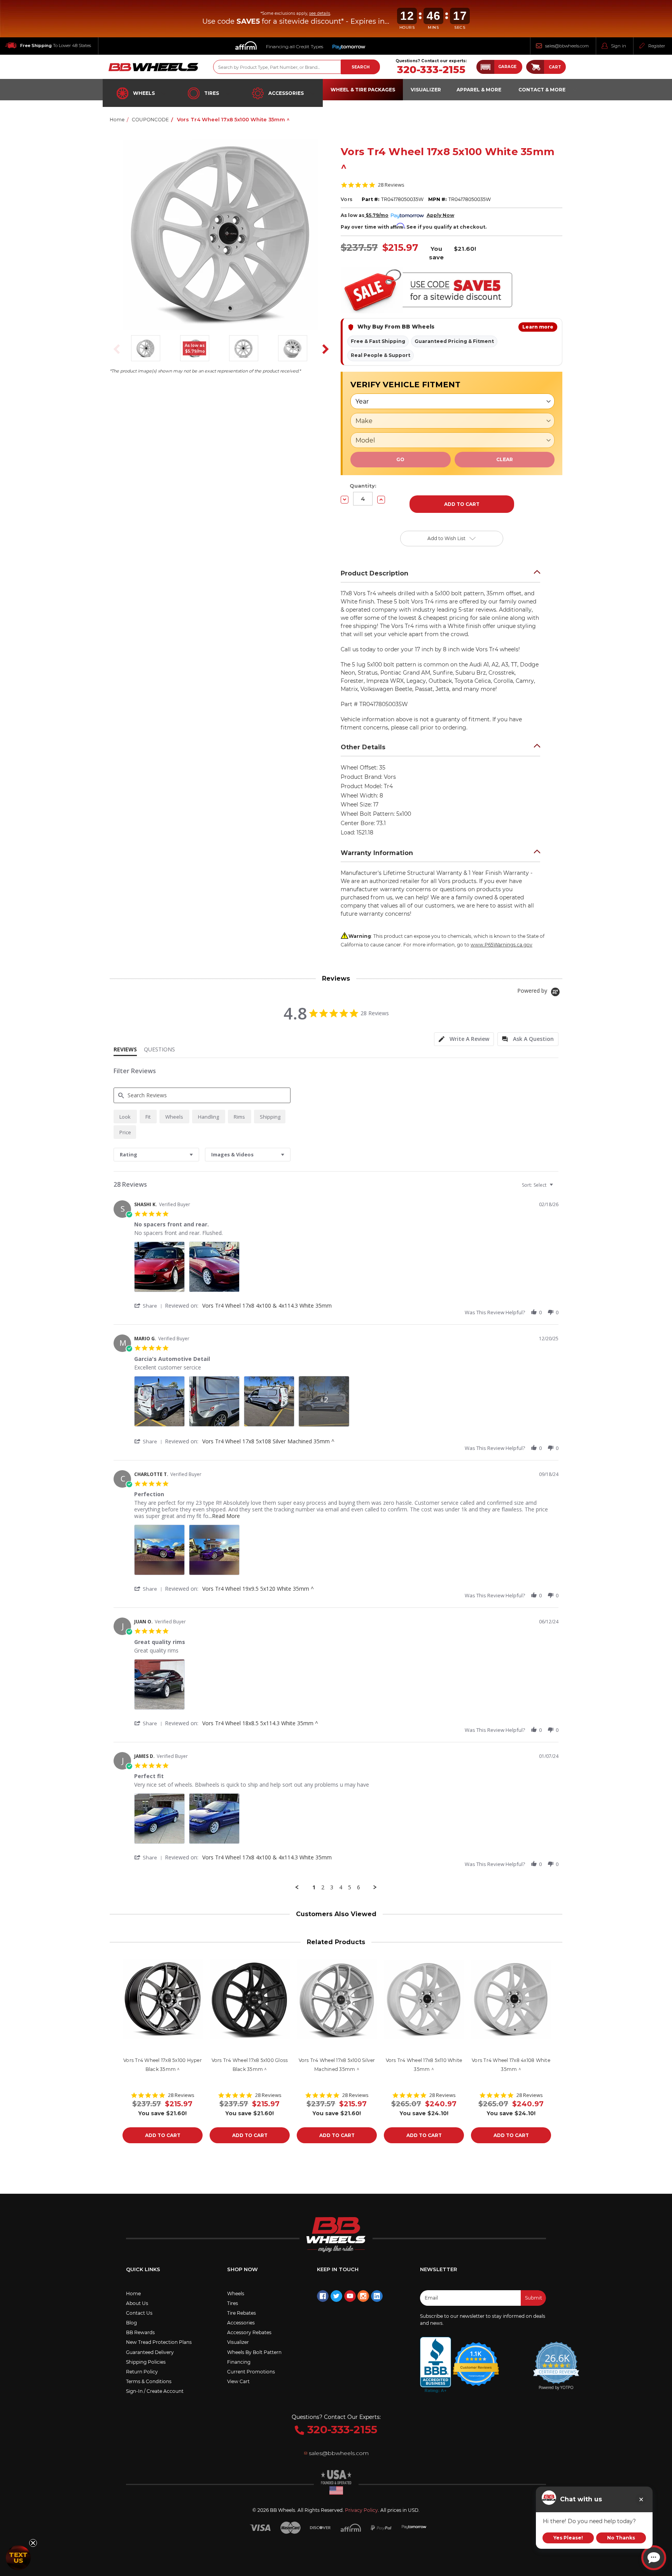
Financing (239, 2362)
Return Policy (142, 2372)
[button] (499, 67)
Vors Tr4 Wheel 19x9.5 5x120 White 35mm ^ (258, 1589)
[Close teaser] (33, 2543)
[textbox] (557, 1188)
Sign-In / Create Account (155, 2391)
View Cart (238, 2381)
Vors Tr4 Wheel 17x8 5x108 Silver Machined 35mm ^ (268, 1441)
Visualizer (238, 2342)
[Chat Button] (654, 2558)
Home (133, 2294)
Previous (114, 349)
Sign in (619, 46)
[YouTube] (350, 2296)
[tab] (464, 1039)
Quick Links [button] (143, 2269)
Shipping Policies (146, 2362)
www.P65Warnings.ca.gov (501, 945)
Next (323, 349)
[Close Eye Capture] (641, 2499)
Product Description (374, 573)
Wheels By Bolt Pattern (254, 2352)
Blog (131, 2323)
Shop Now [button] (242, 2269)
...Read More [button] (224, 1516)
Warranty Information (377, 853)
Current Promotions (251, 2372)
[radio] (125, 1117)
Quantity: (363, 486)
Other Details (363, 747)
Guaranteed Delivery (150, 2352)
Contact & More (542, 90)
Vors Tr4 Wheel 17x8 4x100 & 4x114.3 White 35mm (267, 1305)
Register (657, 46)
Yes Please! (568, 2538)
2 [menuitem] (323, 1887)
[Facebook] (323, 2296)
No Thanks (621, 2538)
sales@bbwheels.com (567, 46)
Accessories (286, 93)
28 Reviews (391, 185)
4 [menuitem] (341, 1887)
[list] (346, 1269)
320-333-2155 (431, 70)
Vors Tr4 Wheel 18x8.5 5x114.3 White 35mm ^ (260, 1723)
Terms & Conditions (149, 2381)
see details (320, 13)
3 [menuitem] (332, 1887)
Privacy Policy (361, 2510)
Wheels (144, 93)
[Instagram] (363, 2296)
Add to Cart (163, 2135)
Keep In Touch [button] (338, 2269)
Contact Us (139, 2313)
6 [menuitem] (359, 1887)
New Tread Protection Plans (159, 2342)
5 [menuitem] (350, 1887)
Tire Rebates (241, 2313)
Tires (212, 93)
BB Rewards (140, 2332)
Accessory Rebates (249, 2332)
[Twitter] (336, 2296)
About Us (137, 2303)
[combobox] (156, 1155)
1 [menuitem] (314, 1887)
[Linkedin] (377, 2296)
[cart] (535, 67)
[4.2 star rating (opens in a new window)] (476, 2359)
